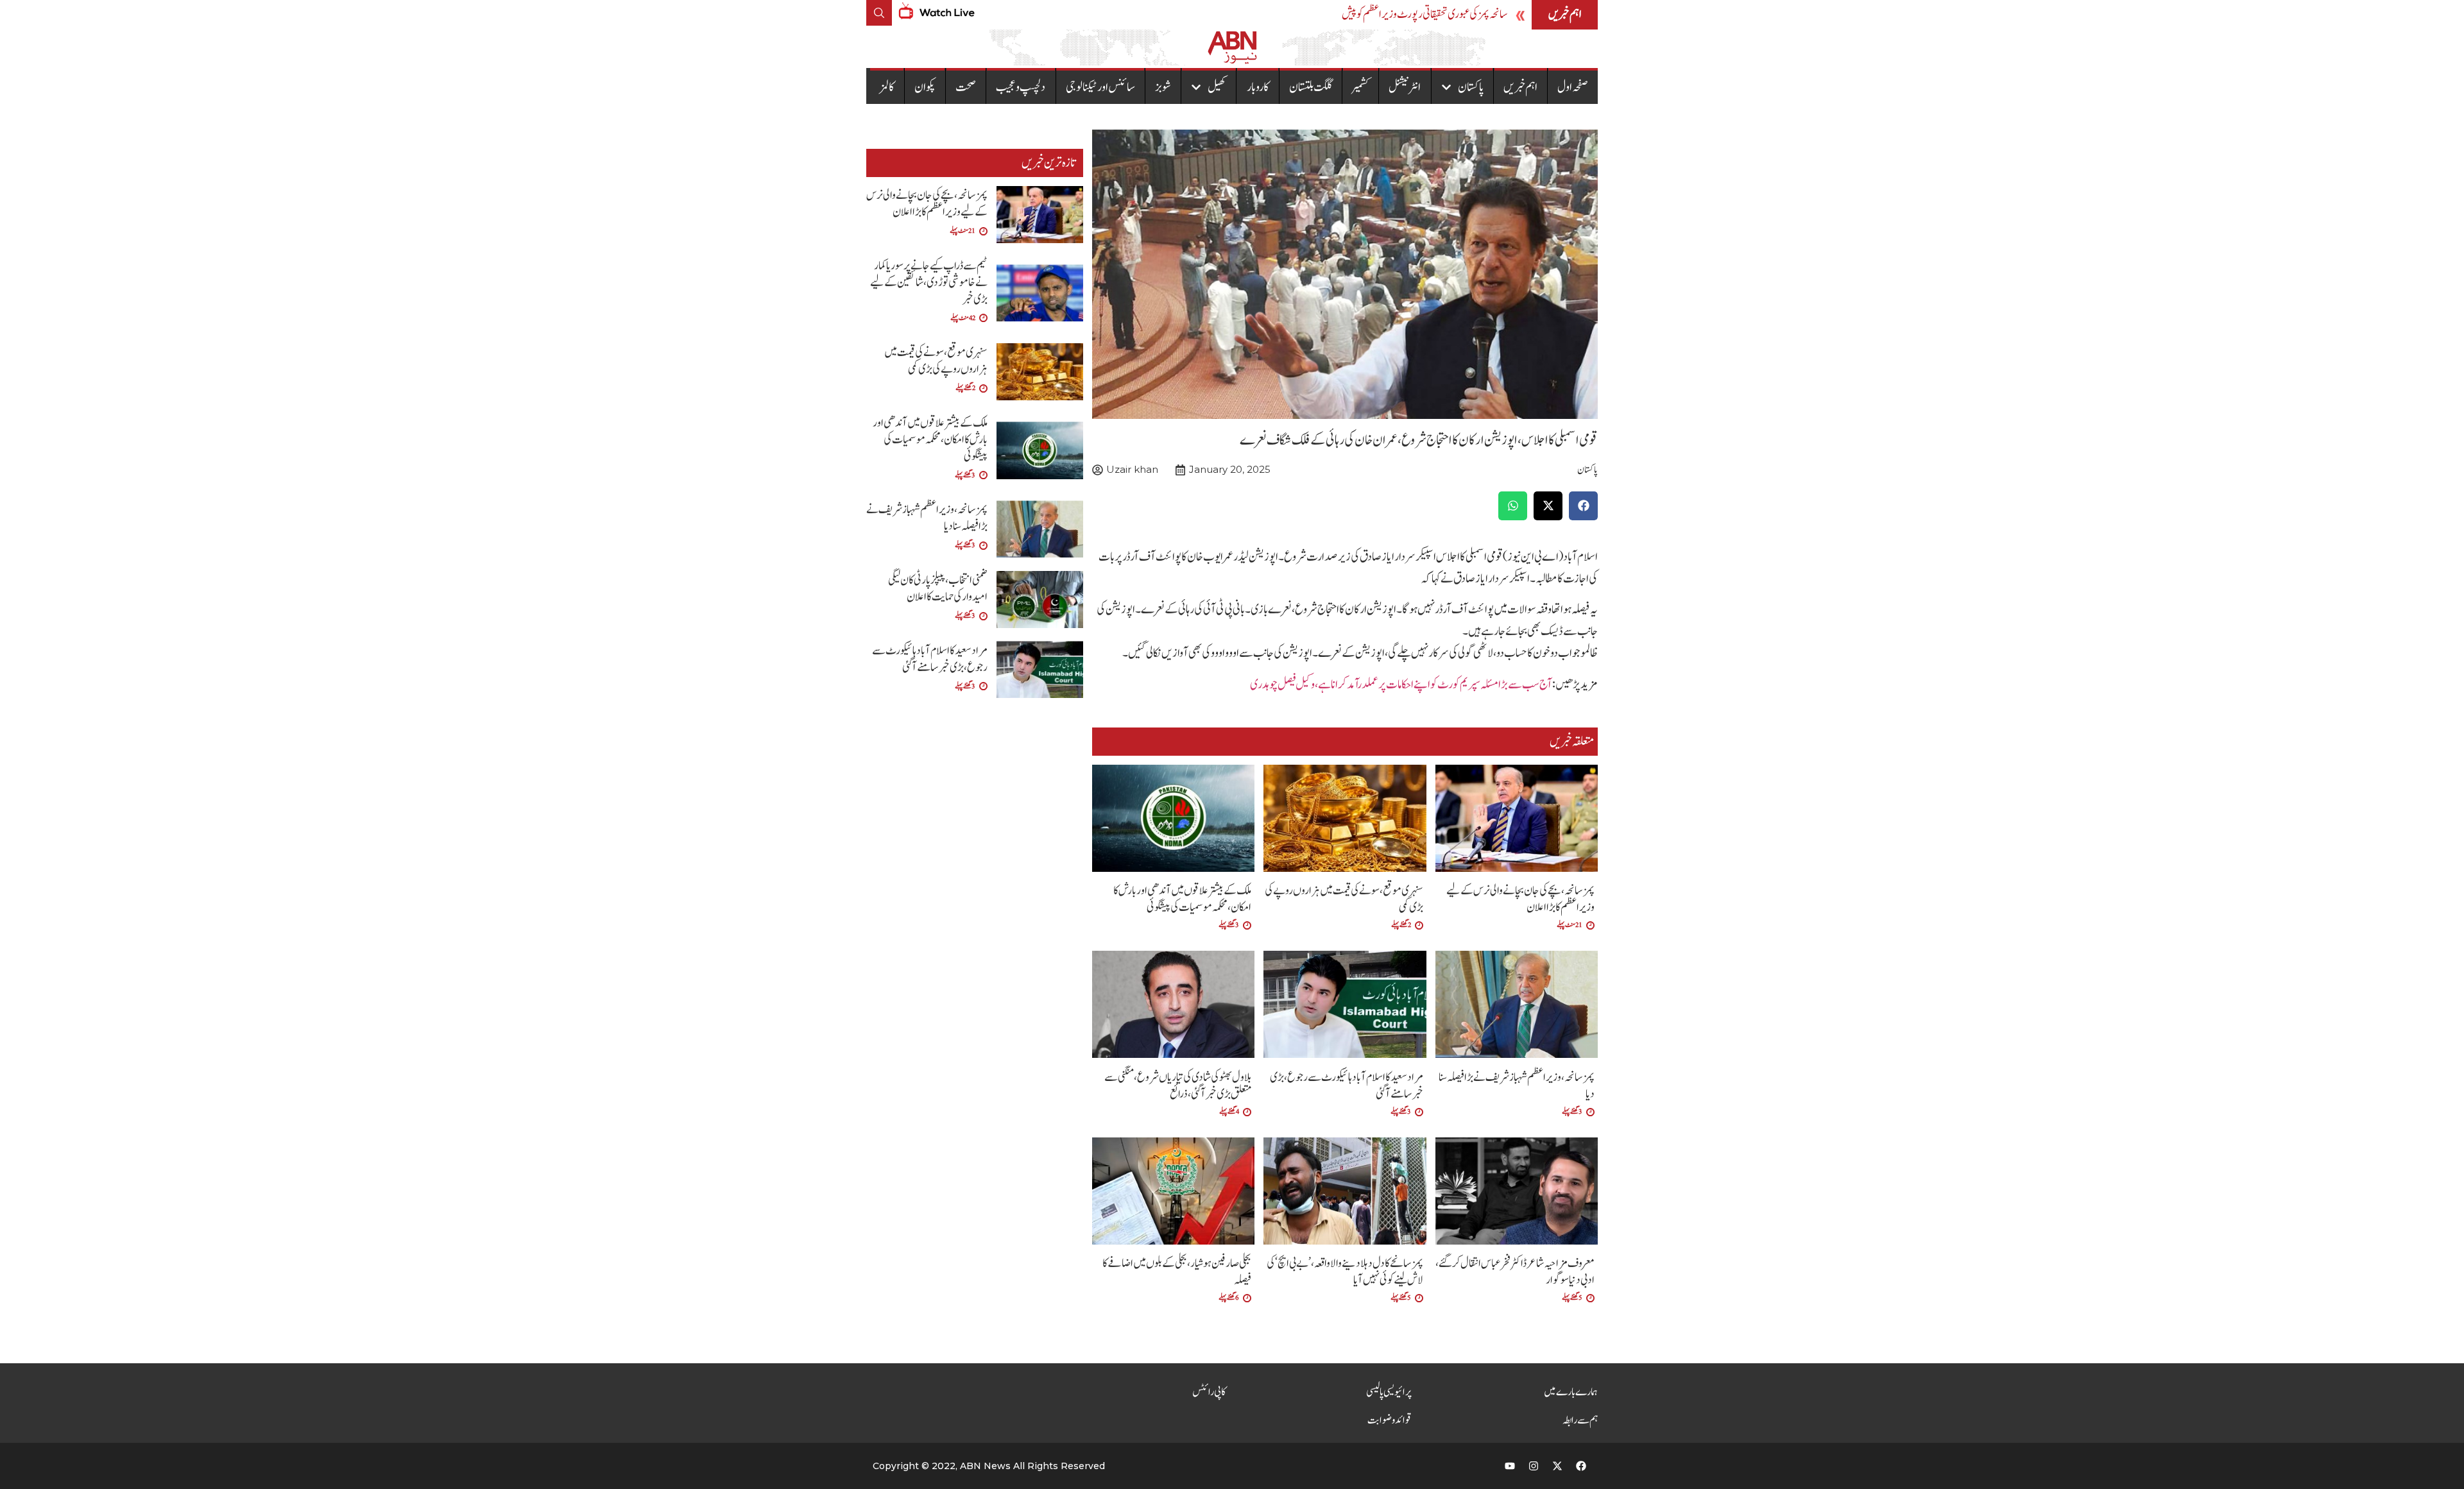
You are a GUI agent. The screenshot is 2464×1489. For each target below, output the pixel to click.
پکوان (925, 87)
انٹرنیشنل (1405, 87)
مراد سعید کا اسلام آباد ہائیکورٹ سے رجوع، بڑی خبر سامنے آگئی (1347, 1086)
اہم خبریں (1520, 87)
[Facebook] (1581, 1466)
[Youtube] (1510, 1466)
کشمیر (1360, 87)
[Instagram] (1534, 1466)
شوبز (1163, 87)
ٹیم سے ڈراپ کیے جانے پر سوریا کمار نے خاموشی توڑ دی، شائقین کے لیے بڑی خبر (929, 283)
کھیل (1217, 87)
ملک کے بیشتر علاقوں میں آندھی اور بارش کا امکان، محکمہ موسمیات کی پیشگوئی (1182, 899)
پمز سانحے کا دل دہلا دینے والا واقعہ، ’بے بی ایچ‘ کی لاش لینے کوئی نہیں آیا (1345, 1272)
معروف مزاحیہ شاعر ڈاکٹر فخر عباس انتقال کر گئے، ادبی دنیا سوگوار (1515, 1272)
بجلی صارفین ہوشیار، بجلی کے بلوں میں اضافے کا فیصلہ (1177, 1272)
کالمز (887, 87)
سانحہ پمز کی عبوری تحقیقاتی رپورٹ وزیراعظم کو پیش (1425, 14)
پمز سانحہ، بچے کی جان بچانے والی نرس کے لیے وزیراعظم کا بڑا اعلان (1520, 899)
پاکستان (1471, 87)
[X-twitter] (1557, 1466)
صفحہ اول (1573, 87)
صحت (966, 87)
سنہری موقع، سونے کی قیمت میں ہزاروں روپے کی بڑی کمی (1344, 899)
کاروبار (1258, 87)
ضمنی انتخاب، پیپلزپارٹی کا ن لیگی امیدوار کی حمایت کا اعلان (938, 589)
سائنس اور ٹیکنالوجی (1100, 87)
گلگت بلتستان (1311, 87)
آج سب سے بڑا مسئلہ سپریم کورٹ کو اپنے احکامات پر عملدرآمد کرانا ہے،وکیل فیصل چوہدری (1401, 685)
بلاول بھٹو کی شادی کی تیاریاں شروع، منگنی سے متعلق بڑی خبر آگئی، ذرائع (1178, 1086)
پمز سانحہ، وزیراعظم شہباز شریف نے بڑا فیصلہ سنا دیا (1517, 1086)
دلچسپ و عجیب (1021, 87)
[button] (1583, 506)
